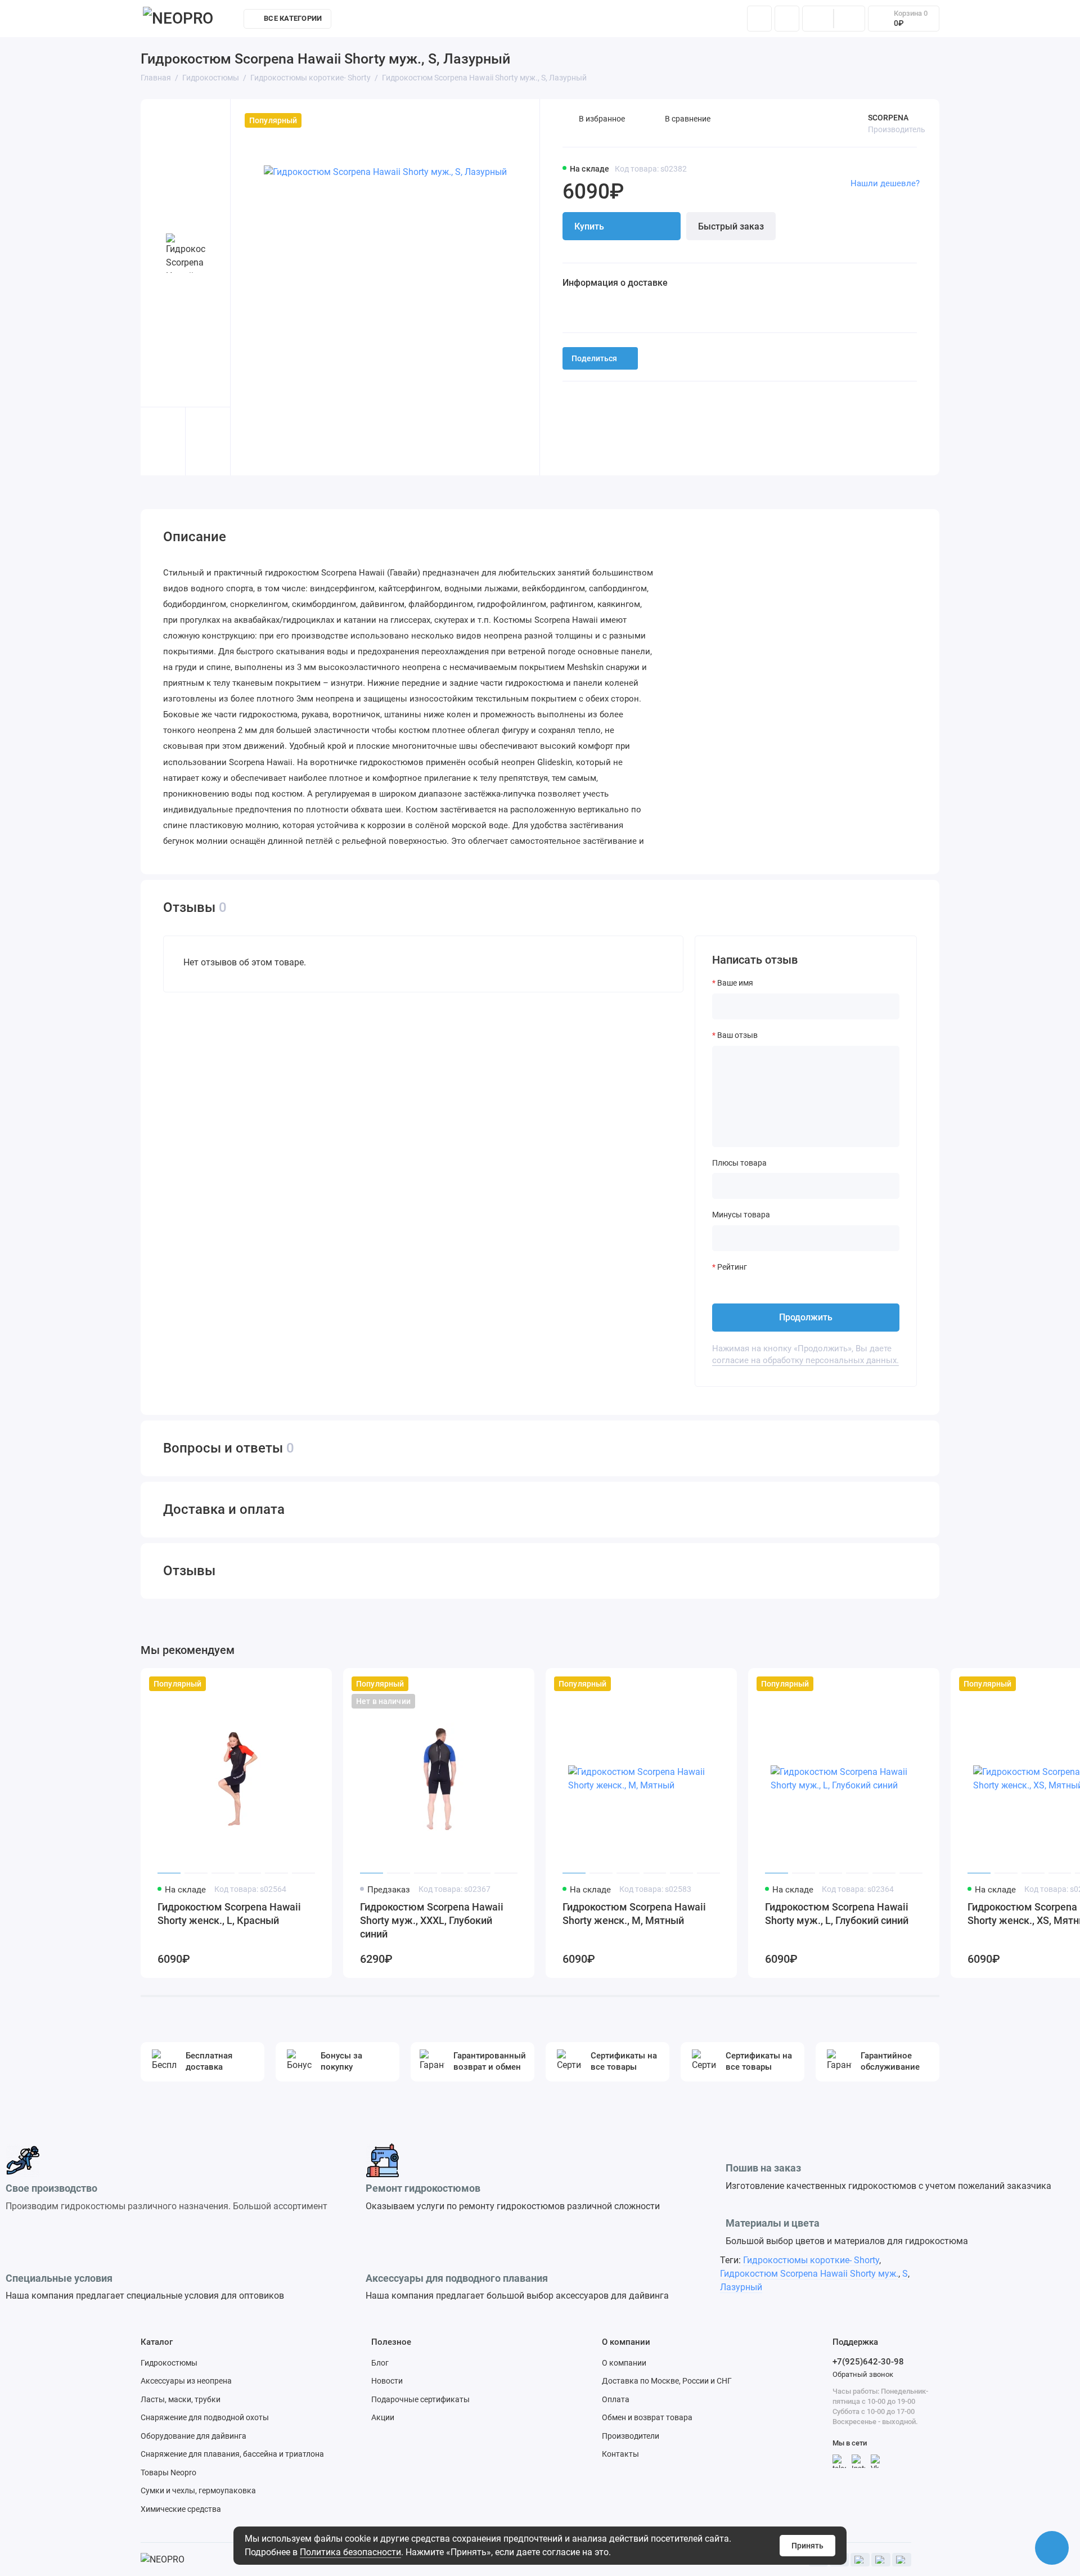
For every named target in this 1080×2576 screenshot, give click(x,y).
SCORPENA (888, 118)
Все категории (293, 18)
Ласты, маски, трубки (181, 2399)
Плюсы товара (739, 1163)
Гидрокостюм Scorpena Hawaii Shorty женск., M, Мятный (634, 1914)
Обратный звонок (863, 2374)
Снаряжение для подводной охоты (205, 2417)
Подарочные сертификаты (420, 2399)
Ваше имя (735, 983)
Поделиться (594, 358)
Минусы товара (741, 1215)
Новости (387, 2381)
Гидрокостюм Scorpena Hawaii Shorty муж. (809, 2274)
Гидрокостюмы (169, 2363)
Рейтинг (732, 1267)
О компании (624, 2363)
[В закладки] (316, 1684)
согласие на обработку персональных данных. (805, 1360)
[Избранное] (849, 19)
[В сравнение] (296, 1684)
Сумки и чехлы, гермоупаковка (198, 2490)
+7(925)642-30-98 (868, 2362)
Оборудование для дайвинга (193, 2436)
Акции (383, 2417)
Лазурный (741, 2287)
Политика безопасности (350, 2552)
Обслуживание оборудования (578, 21)
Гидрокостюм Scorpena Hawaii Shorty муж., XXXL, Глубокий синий (432, 1920)
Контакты (674, 21)
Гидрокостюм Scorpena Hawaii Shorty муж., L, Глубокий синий (837, 1914)
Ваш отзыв (737, 1035)
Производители (631, 2436)
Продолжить (806, 1317)
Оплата (616, 2399)
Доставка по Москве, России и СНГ (667, 2381)
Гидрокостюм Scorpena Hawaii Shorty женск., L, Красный (229, 1914)
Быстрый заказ (731, 226)
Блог (380, 2363)
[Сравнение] (818, 19)
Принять (807, 2546)
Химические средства (181, 2509)
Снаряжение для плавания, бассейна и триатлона (232, 2454)
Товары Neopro (168, 2472)
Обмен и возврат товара (647, 2417)
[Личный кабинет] (787, 19)
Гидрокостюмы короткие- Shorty (811, 2260)
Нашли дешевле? (885, 183)
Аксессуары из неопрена (186, 2381)
